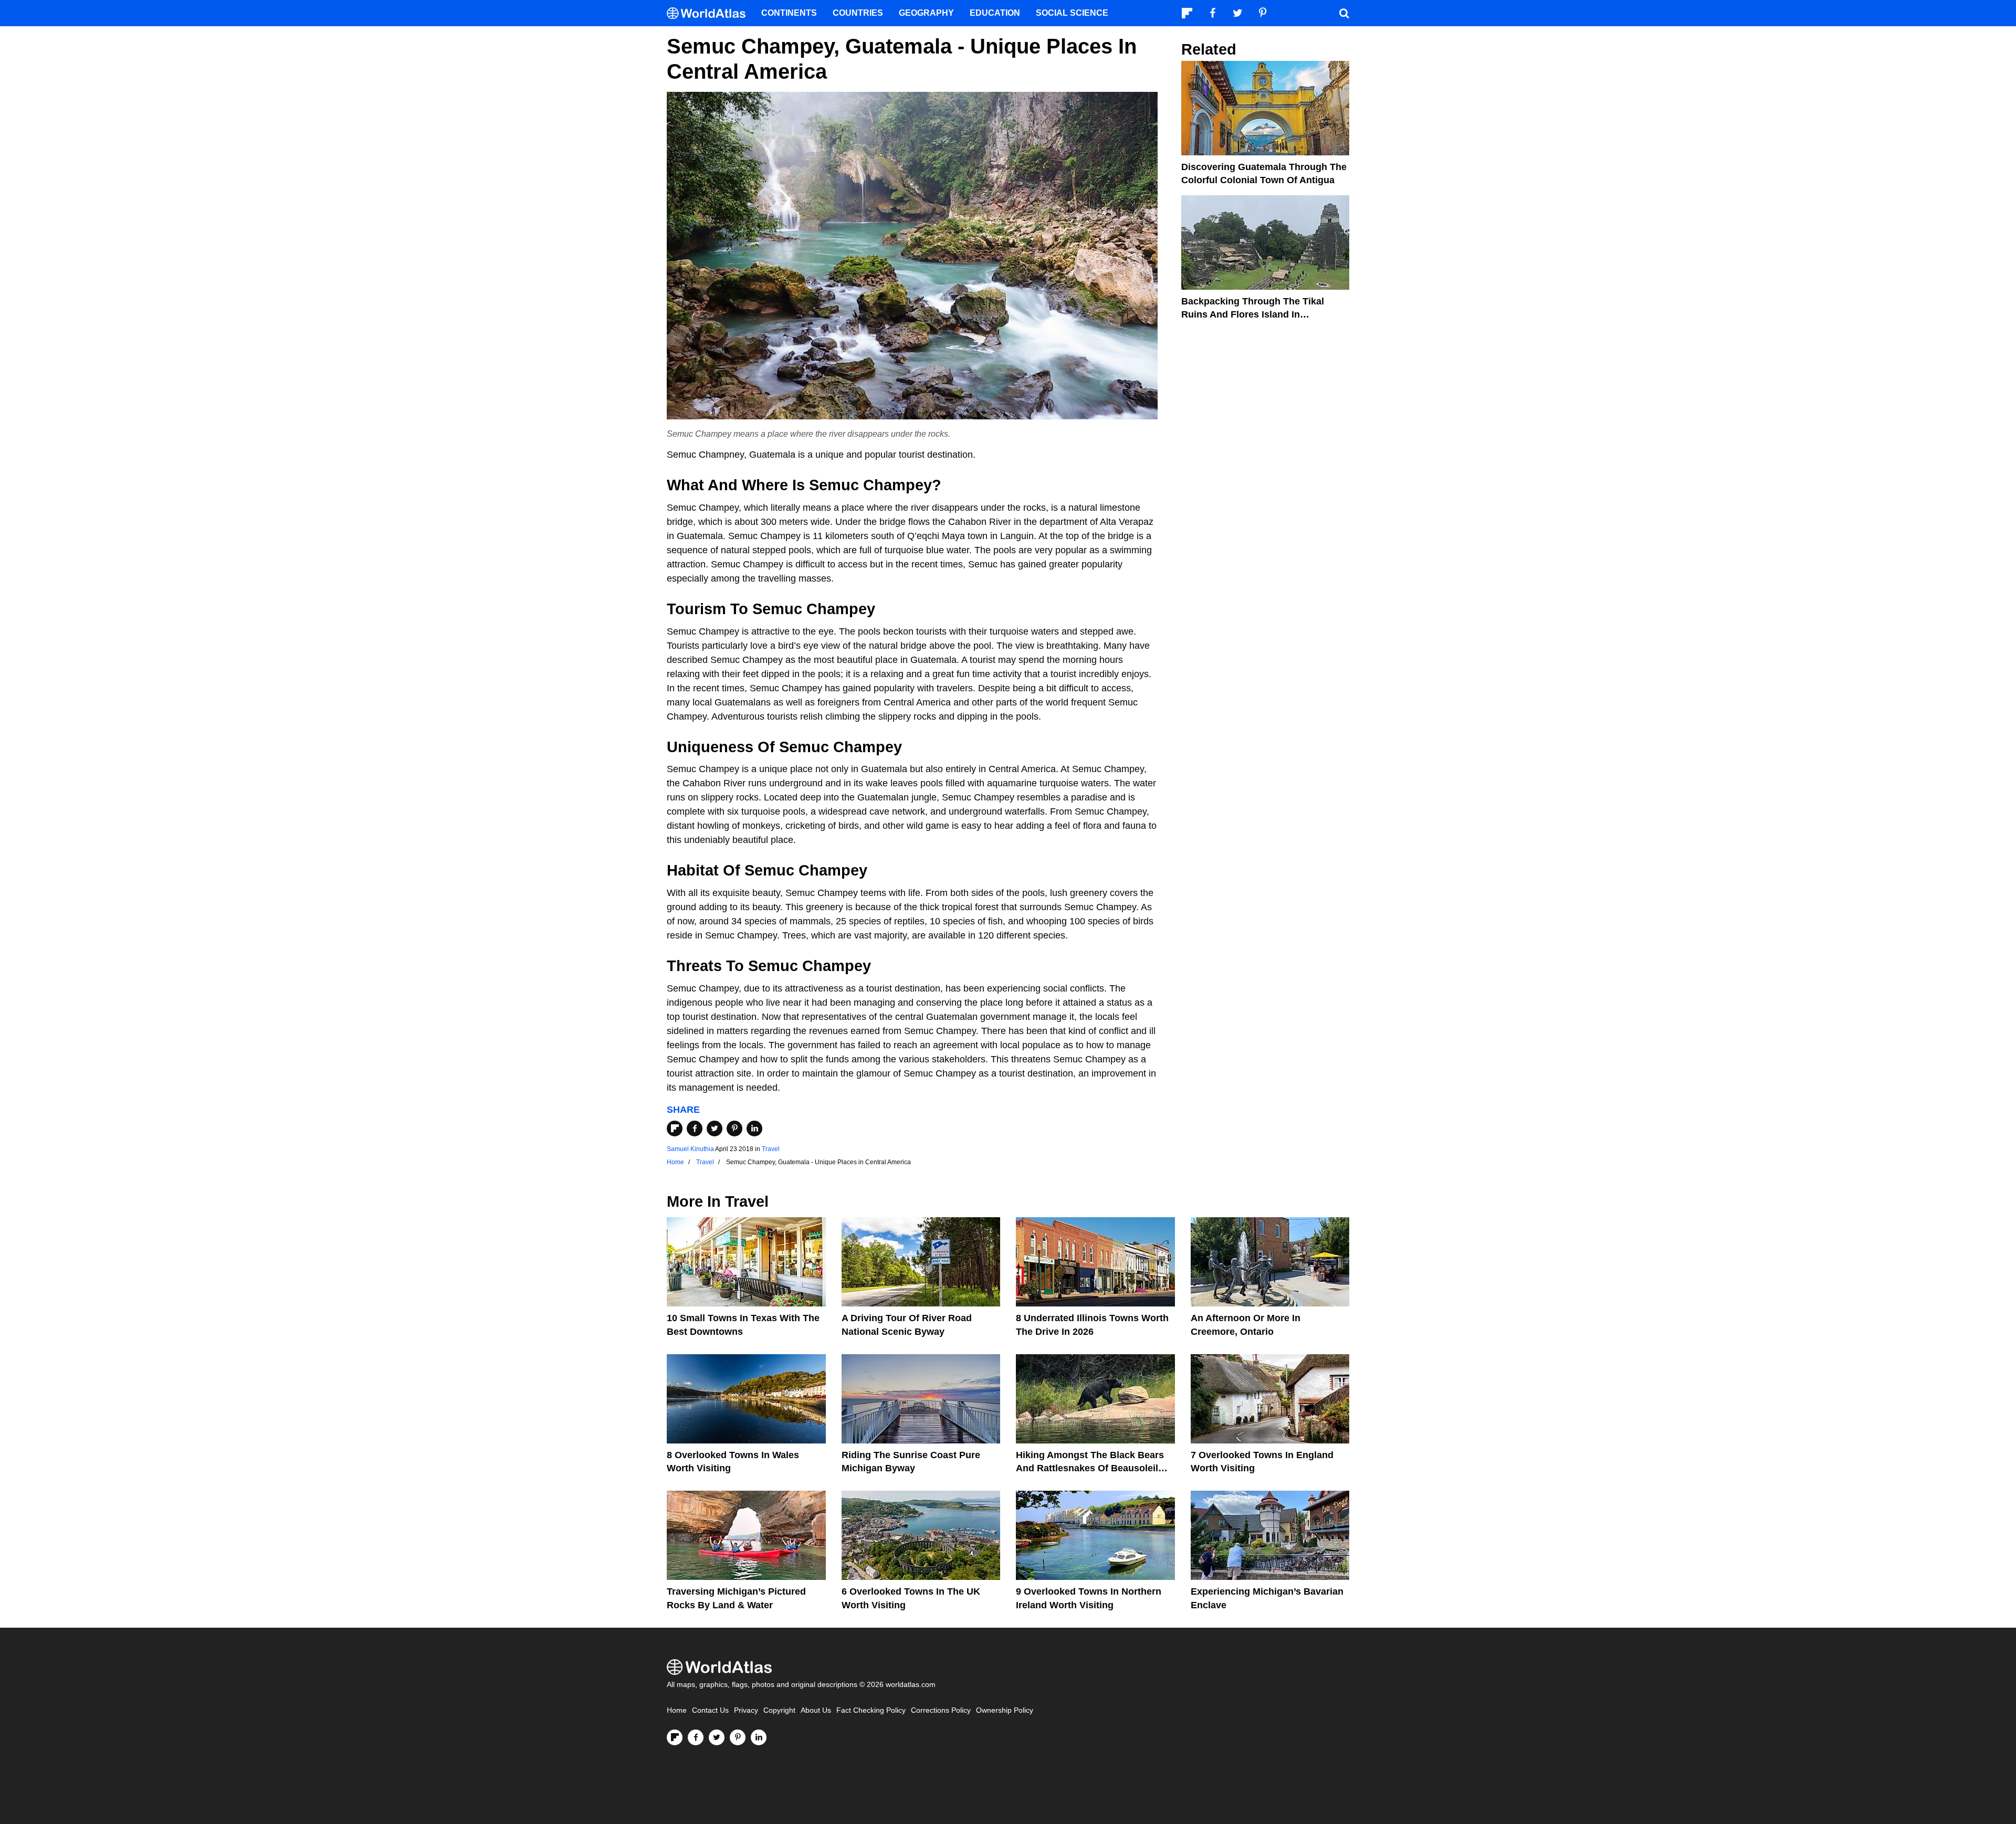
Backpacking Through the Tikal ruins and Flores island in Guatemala (1253, 314)
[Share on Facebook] (695, 1129)
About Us (816, 1710)
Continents (789, 13)
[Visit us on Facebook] (696, 1737)
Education (995, 13)
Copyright (779, 1710)
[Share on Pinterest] (734, 1129)
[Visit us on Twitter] (717, 1737)
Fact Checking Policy (871, 1710)
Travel (771, 1149)
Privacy (746, 1710)
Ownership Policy (1005, 1710)
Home (677, 1710)
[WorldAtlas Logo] (710, 13)
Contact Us (710, 1710)
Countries (858, 13)
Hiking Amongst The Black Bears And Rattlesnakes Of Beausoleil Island (1090, 1468)
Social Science (1072, 13)
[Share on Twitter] (715, 1129)
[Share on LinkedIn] (754, 1129)
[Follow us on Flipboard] (675, 1737)
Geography (926, 13)
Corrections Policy (941, 1710)
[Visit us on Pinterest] (738, 1737)
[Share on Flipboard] (675, 1129)
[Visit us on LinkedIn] (759, 1737)
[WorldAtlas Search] (1344, 13)
